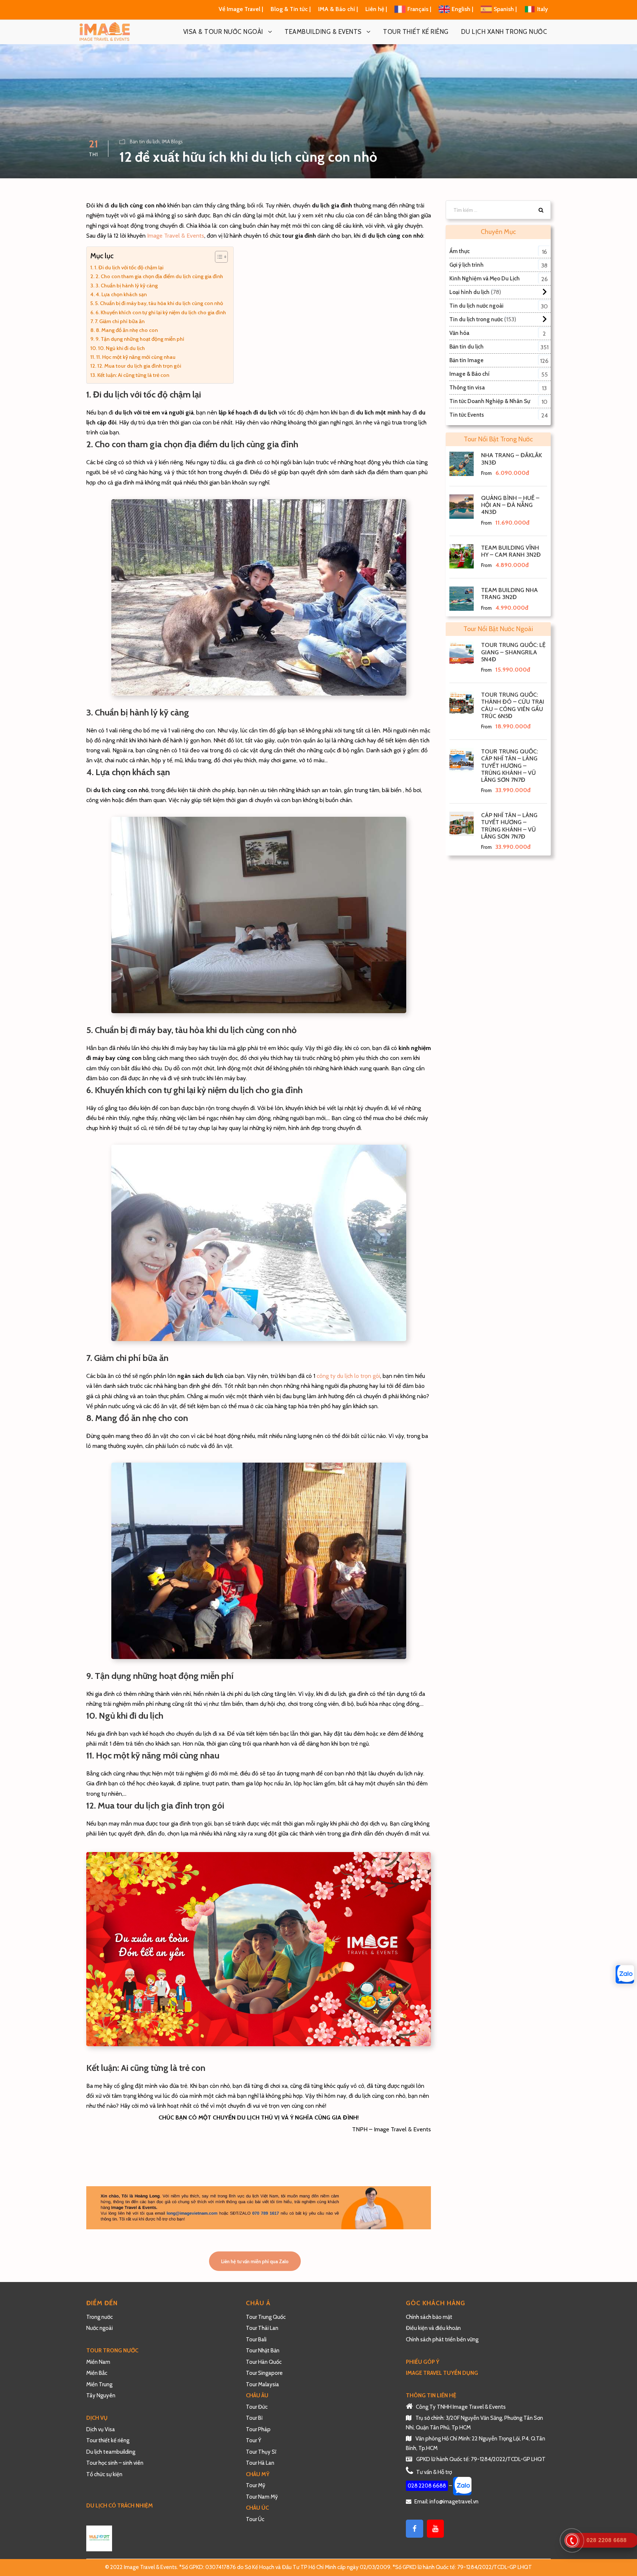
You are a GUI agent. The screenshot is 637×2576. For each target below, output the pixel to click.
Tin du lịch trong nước (476, 319)
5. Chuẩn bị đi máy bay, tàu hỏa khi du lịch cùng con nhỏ (159, 303)
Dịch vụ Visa (101, 2429)
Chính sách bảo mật (430, 2317)
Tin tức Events (467, 415)
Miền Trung (100, 2384)
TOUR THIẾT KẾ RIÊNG (416, 32)
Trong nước (100, 2317)
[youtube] (435, 2529)
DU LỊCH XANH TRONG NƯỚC (504, 32)
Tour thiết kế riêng (108, 2440)
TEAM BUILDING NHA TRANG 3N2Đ (509, 594)
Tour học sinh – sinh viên (115, 2463)
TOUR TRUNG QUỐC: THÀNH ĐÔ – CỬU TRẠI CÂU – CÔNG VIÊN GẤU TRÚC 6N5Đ (513, 705)
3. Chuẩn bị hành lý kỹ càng (127, 286)
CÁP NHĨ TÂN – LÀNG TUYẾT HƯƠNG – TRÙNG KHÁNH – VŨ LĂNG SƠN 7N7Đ (509, 826)
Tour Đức (257, 2407)
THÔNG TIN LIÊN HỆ (431, 2395)
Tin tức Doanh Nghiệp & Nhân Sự (490, 401)
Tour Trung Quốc (266, 2317)
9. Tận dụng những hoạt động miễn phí (140, 339)
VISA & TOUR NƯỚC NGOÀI (223, 32)
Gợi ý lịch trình (467, 265)
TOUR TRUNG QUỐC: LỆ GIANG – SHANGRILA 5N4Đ (513, 652)
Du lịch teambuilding (111, 2452)
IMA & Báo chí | (338, 9)
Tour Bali (256, 2339)
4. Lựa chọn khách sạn (121, 294)
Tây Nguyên (101, 2395)
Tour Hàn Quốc (264, 2362)
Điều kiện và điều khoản (433, 2328)
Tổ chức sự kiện (104, 2474)
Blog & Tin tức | (291, 9)
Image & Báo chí (469, 374)
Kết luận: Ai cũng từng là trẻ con (133, 375)
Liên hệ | (377, 9)
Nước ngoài (100, 2328)
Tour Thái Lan (262, 2328)
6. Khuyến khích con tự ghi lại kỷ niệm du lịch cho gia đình (161, 312)
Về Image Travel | (241, 9)
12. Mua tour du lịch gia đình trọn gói (139, 366)
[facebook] (415, 2529)
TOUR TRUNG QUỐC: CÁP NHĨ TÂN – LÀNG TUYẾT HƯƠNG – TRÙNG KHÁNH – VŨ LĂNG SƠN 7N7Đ (509, 766)
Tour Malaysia (262, 2384)
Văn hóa (459, 333)
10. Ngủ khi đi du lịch (121, 348)
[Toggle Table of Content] (218, 257)
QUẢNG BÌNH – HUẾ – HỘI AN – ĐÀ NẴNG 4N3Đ (510, 505)
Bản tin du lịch (145, 141)
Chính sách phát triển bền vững (442, 2339)
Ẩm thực (460, 251)
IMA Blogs (172, 141)
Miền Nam (99, 2362)
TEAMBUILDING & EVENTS (323, 32)
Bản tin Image (467, 360)
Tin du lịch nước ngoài (476, 306)
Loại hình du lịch (469, 292)
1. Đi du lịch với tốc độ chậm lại (129, 267)
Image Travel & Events (176, 236)
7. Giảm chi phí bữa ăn (120, 321)
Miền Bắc (97, 2373)
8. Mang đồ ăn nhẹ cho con (127, 330)
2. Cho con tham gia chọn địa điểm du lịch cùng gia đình (159, 276)
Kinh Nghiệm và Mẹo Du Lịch (485, 279)
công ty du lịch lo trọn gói (348, 1376)
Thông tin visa (467, 388)
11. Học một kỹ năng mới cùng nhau (136, 357)
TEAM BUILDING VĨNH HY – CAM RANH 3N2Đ (511, 551)
